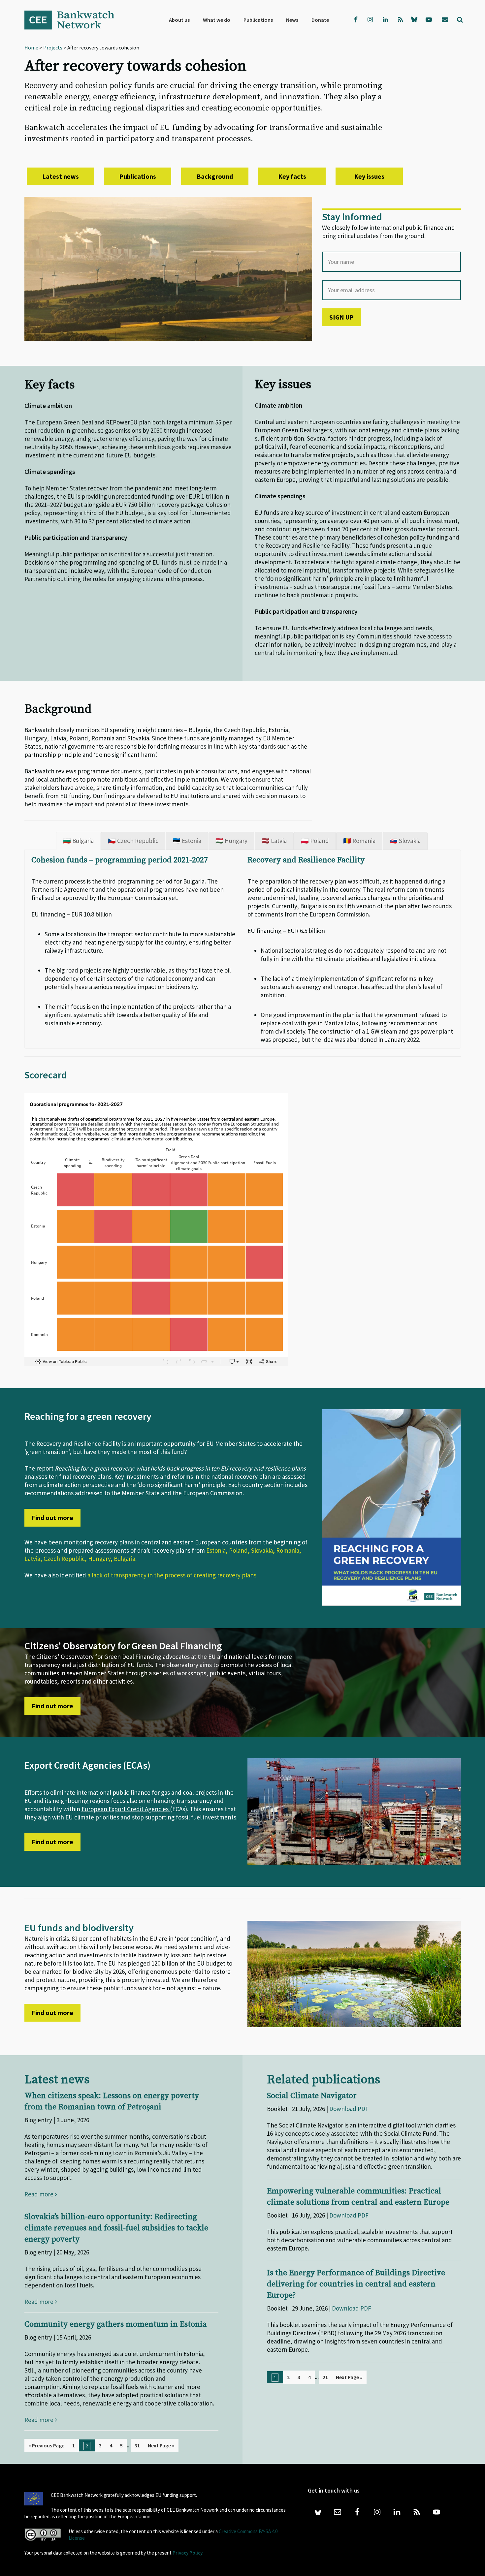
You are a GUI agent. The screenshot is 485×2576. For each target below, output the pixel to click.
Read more (40, 2194)
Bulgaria (125, 1559)
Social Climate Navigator (312, 2096)
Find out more (52, 1518)
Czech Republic (64, 1559)
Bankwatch (74, 20)
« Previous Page (46, 2445)
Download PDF (349, 2109)
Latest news (61, 176)
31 (137, 2445)
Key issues (369, 176)
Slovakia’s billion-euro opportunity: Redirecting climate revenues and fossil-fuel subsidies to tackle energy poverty (116, 2228)
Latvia (32, 1559)
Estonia (216, 1550)
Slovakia (262, 1550)
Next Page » (161, 2445)
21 (325, 2377)
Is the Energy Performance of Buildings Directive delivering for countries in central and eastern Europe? (356, 2284)
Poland (238, 1550)
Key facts (292, 176)
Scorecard (46, 1075)
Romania (288, 1550)
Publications (138, 176)
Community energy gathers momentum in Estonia (115, 2324)
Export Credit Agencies (139, 1809)
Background (215, 176)
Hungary (99, 1559)
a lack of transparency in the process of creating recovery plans (172, 1575)
